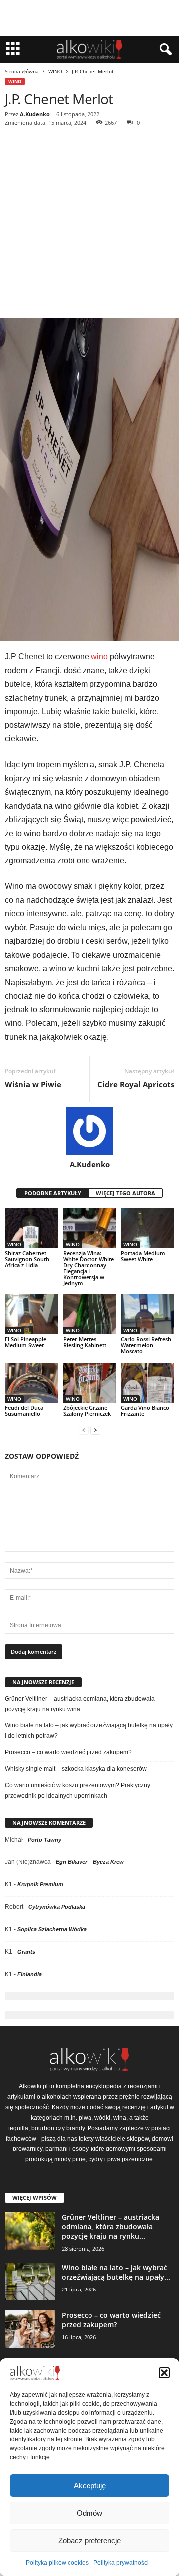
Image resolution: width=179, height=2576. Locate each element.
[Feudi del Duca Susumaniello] (32, 1383)
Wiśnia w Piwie (33, 1084)
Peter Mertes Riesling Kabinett (85, 1342)
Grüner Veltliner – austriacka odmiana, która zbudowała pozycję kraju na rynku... (110, 2226)
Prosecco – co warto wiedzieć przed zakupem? (68, 1752)
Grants (26, 1952)
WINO (55, 71)
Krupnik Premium (40, 1884)
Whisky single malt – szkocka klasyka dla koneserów (76, 1769)
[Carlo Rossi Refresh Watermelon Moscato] (147, 1314)
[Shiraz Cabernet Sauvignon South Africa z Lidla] (32, 1228)
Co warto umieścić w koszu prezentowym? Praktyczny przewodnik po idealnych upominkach (78, 1790)
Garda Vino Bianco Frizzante (145, 1410)
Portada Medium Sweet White (143, 1256)
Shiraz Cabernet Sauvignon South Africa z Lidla (27, 1259)
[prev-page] (84, 1430)
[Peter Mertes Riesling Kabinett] (90, 1314)
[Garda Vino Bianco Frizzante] (147, 1383)
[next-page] (95, 1430)
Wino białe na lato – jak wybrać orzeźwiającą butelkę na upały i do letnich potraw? (89, 1731)
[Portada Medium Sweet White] (147, 1228)
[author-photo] (89, 1131)
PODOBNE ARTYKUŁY (53, 1193)
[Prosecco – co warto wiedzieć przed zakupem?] (30, 2329)
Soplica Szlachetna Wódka (52, 1929)
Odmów (89, 2513)
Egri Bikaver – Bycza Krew (90, 1862)
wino (99, 656)
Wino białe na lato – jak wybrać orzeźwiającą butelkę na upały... (116, 2272)
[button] (164, 2373)
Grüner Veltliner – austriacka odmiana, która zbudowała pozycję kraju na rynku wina (80, 1704)
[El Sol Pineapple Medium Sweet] (32, 1314)
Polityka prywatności (121, 2563)
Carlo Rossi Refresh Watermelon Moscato (146, 1345)
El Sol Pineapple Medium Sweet (26, 1342)
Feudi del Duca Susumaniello (24, 1410)
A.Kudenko (35, 114)
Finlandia (30, 1974)
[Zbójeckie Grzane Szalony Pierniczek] (90, 1383)
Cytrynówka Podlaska (57, 1907)
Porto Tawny (45, 1840)
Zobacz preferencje (89, 2540)
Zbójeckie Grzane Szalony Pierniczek (87, 1410)
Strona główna (22, 71)
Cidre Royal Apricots (136, 1084)
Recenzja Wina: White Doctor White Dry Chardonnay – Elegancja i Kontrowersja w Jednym (89, 1268)
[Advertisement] (89, 224)
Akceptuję (90, 2486)
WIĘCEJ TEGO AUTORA (126, 1193)
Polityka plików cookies (57, 2563)
